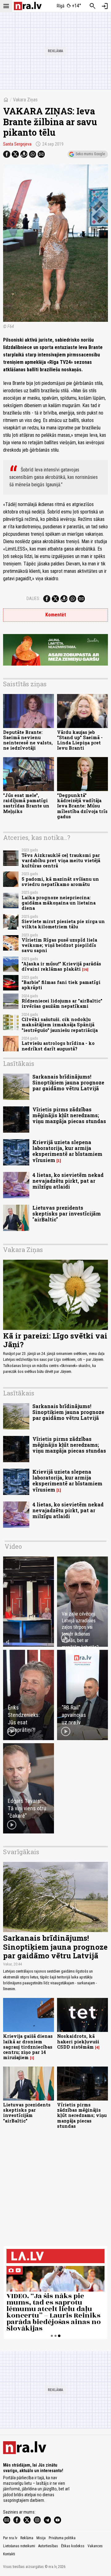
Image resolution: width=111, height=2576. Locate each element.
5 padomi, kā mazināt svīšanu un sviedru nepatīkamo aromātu (60, 882)
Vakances (95, 2546)
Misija (41, 2538)
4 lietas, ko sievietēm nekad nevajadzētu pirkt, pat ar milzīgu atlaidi (68, 1181)
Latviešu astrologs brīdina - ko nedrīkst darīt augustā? (58, 1046)
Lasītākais (19, 1063)
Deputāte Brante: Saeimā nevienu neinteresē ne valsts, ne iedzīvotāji (28, 740)
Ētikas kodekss (73, 2546)
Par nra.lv (10, 2538)
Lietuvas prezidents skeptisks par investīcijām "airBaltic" (67, 1213)
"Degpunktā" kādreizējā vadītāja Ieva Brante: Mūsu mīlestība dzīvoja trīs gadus (82, 806)
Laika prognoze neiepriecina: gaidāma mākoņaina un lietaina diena (59, 903)
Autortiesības (48, 2546)
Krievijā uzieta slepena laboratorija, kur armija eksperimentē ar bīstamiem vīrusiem (67, 1151)
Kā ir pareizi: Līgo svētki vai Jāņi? (55, 1340)
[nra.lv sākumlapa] (28, 6)
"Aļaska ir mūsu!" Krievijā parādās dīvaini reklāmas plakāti (61, 966)
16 (85, 969)
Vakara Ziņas (25, 100)
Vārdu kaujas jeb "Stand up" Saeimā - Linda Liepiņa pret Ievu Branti (80, 740)
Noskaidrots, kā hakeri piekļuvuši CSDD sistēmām (78, 2042)
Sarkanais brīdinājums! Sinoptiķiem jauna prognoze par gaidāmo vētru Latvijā (68, 1082)
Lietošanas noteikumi (19, 2546)
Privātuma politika (62, 2538)
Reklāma (27, 2538)
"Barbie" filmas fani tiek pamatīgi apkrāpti (61, 985)
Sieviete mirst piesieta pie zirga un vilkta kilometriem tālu (63, 924)
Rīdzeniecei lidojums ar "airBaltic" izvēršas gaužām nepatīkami (62, 1003)
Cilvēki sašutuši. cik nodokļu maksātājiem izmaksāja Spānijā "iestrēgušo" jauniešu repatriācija (60, 1025)
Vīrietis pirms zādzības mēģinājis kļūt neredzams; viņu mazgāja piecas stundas (69, 1115)
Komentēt (56, 615)
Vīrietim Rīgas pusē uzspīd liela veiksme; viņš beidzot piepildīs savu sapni (59, 945)
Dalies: (33, 598)
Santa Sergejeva (17, 144)
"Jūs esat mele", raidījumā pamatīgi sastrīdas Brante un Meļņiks (26, 803)
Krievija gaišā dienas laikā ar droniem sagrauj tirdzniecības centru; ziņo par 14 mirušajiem (28, 2047)
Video (13, 1546)
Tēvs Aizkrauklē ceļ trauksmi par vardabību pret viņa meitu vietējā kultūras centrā (61, 861)
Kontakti (9, 2554)
